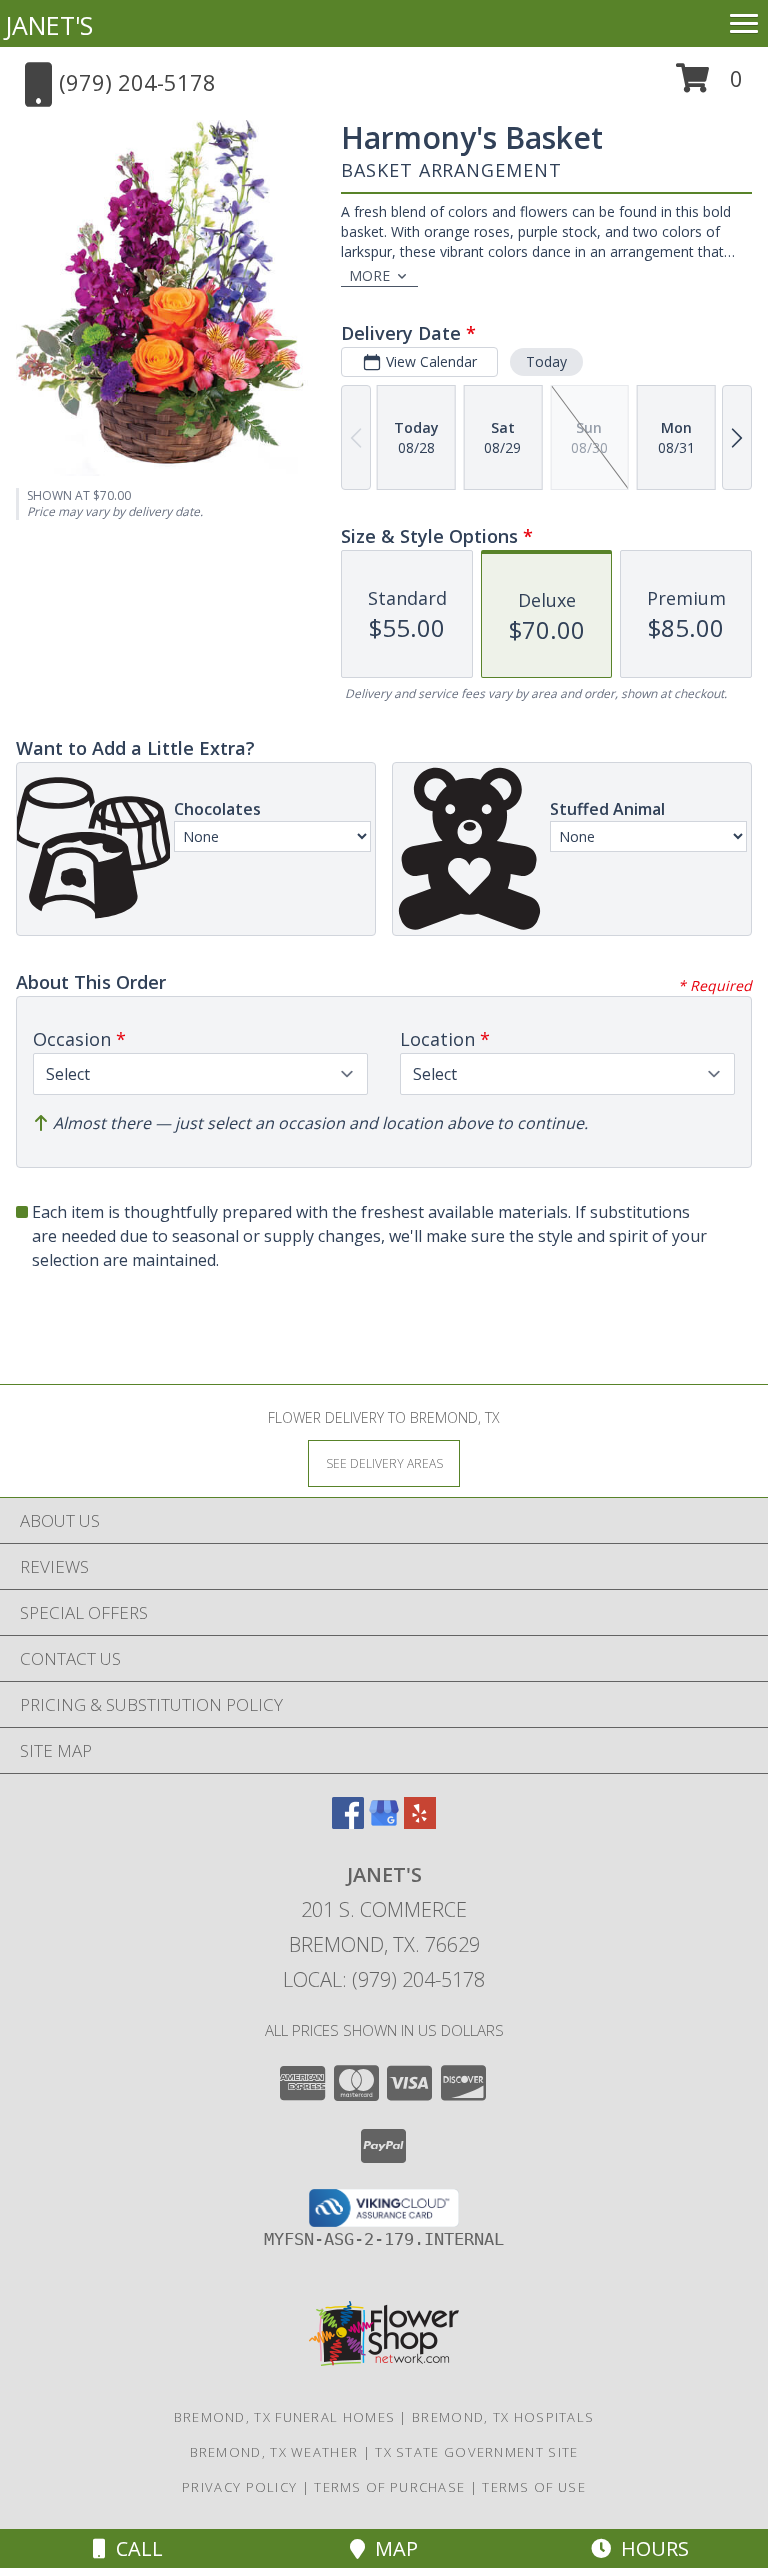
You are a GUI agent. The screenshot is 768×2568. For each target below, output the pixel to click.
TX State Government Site (476, 2452)
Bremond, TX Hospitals (503, 2417)
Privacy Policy (239, 2487)
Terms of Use (534, 2487)
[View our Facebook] (348, 1822)
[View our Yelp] (420, 1822)
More (369, 275)
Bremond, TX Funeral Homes (285, 2417)
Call (134, 2548)
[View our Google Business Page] (384, 1822)
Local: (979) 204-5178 (384, 1979)
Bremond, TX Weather (274, 2452)
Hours (650, 2548)
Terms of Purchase (389, 2487)
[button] (709, 85)
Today (546, 361)
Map (391, 2548)
